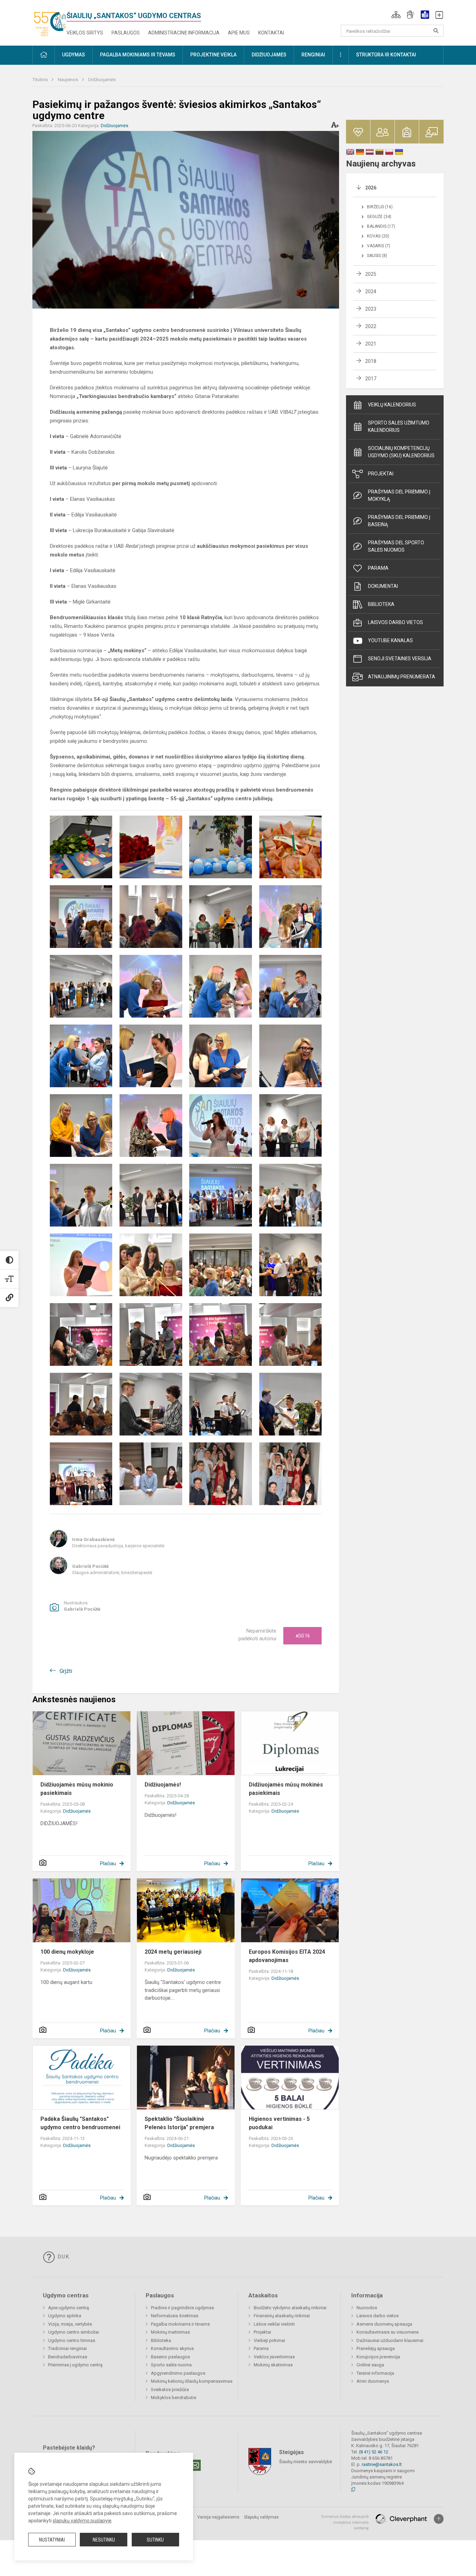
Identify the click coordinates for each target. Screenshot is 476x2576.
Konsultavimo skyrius (172, 2348)
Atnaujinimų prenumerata (402, 677)
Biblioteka (381, 604)
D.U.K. (63, 2257)
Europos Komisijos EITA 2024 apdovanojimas (287, 1956)
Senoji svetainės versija (400, 659)
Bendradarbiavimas (68, 2357)
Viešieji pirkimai (269, 2340)
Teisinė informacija (375, 2373)
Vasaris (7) (379, 246)
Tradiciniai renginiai (67, 2348)
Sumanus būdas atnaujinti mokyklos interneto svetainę (345, 2522)
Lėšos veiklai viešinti (274, 2324)
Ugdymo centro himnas (72, 2340)
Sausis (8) (377, 256)
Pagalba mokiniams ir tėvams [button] (138, 55)
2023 (371, 309)
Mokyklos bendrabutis (174, 2398)
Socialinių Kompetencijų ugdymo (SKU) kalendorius (401, 452)
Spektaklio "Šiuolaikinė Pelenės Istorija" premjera (179, 2123)
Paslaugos (126, 33)
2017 (371, 379)
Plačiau (108, 1863)
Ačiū (303, 1636)
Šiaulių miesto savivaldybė (306, 2462)
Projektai (381, 474)
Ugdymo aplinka (65, 2316)
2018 (371, 361)
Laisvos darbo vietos (396, 622)
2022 (371, 326)
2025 (371, 274)
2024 (371, 291)
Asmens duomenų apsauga (384, 2324)
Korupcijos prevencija (378, 2357)
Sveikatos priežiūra (170, 2390)
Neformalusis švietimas (175, 2316)
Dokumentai (383, 586)
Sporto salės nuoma (171, 2365)
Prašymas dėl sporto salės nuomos (396, 546)
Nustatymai (52, 2540)
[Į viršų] (439, 2519)
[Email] (195, 2465)
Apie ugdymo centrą (68, 2308)
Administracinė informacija (184, 33)
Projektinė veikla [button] (213, 55)
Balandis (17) (381, 226)
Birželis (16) (380, 207)
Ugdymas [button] (74, 55)
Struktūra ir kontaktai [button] (386, 55)
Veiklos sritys (85, 33)
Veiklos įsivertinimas (274, 2357)
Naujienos (68, 80)
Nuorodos (367, 2308)
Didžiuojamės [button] (269, 55)
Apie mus (239, 33)
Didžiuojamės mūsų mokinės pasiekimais (286, 1789)
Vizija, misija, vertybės (70, 2324)
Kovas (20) (378, 236)
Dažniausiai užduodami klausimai (390, 2340)
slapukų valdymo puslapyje (82, 2521)
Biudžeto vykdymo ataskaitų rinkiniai (290, 2308)
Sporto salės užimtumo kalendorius (399, 426)
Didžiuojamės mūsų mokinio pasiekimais (77, 1789)
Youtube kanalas (390, 640)
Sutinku (155, 2540)
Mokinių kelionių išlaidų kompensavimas (192, 2381)
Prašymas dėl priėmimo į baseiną (399, 521)
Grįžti (66, 1671)
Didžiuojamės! (163, 1785)
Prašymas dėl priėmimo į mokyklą (399, 495)
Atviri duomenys (373, 2381)
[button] (396, 15)
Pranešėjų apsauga (376, 2348)
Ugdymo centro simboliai (74, 2332)
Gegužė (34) (379, 217)
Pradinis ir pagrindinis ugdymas (182, 2308)
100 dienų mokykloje (67, 1952)
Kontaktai (271, 33)
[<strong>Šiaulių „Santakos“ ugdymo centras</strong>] (49, 21)
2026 (371, 188)
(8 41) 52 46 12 (374, 2452)
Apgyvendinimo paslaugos (178, 2373)
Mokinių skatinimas (273, 2365)
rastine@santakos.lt (382, 2464)
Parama (378, 568)
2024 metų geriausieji (173, 1952)
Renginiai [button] (313, 55)
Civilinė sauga (370, 2365)
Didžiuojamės (102, 80)
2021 (371, 344)
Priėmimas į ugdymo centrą (75, 2365)
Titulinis (41, 80)
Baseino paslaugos (170, 2357)
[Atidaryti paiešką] (436, 31)
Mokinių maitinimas (170, 2332)
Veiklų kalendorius (392, 405)
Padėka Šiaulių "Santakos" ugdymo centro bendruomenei (80, 2123)
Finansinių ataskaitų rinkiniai (282, 2316)
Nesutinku (104, 2540)
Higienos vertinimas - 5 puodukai (279, 2123)
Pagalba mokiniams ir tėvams (180, 2324)
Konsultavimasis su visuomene (387, 2332)
